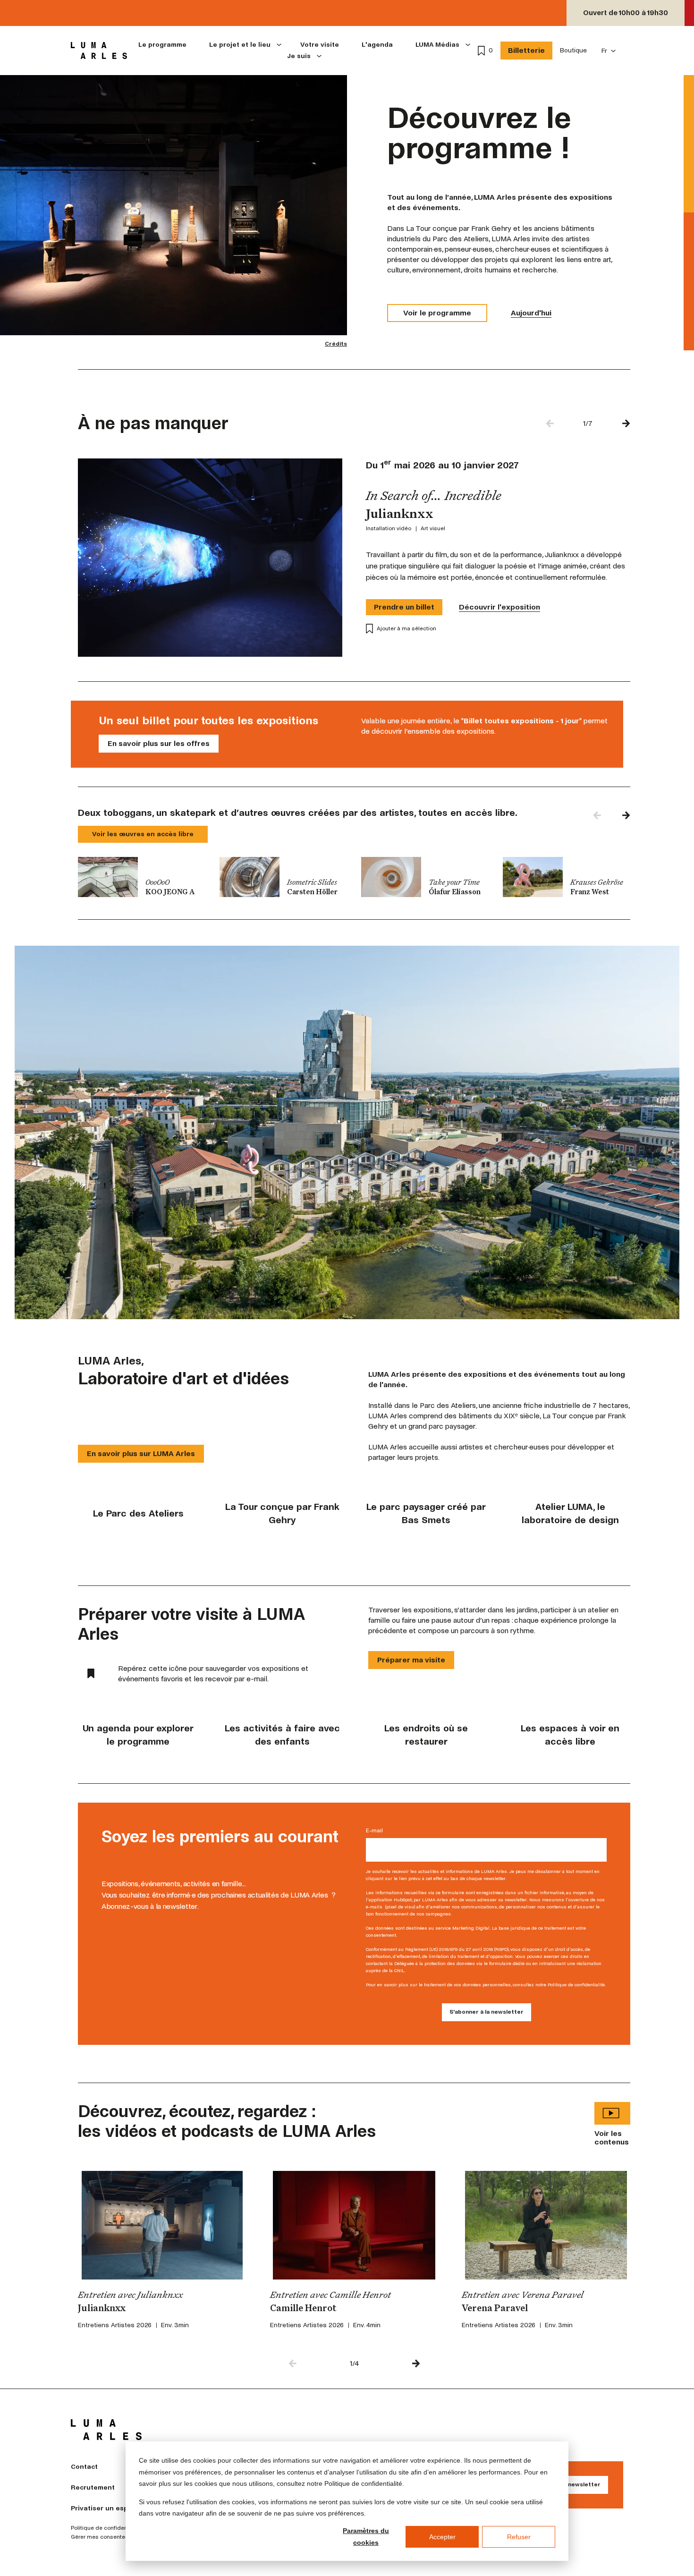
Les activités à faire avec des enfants (282, 1735)
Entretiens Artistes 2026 (115, 2325)
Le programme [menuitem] (162, 45)
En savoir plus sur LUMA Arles (141, 1453)
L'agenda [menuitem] (377, 45)
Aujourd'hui (531, 313)
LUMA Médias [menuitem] (437, 45)
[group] (142, 877)
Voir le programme (437, 313)
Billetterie (526, 50)
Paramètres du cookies (366, 2537)
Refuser (519, 2537)
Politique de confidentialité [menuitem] (106, 2528)
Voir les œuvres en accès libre (143, 834)
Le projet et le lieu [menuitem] (240, 45)
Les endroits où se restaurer (426, 1735)
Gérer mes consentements (106, 2537)
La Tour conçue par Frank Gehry (282, 1513)
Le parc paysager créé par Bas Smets (426, 1513)
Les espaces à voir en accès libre (570, 1735)
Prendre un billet (404, 607)
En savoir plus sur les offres (159, 743)
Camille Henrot (303, 2309)
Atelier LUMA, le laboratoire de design (570, 1513)
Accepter (442, 2537)
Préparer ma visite (411, 1660)
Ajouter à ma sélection (406, 629)
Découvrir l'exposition (499, 607)
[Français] (609, 51)
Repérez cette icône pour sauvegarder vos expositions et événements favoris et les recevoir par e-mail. (213, 1674)
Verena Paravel (495, 2309)
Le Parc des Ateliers (138, 1513)
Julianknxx (102, 2309)
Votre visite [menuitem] (320, 45)
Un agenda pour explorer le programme (138, 1735)
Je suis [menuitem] (299, 56)
